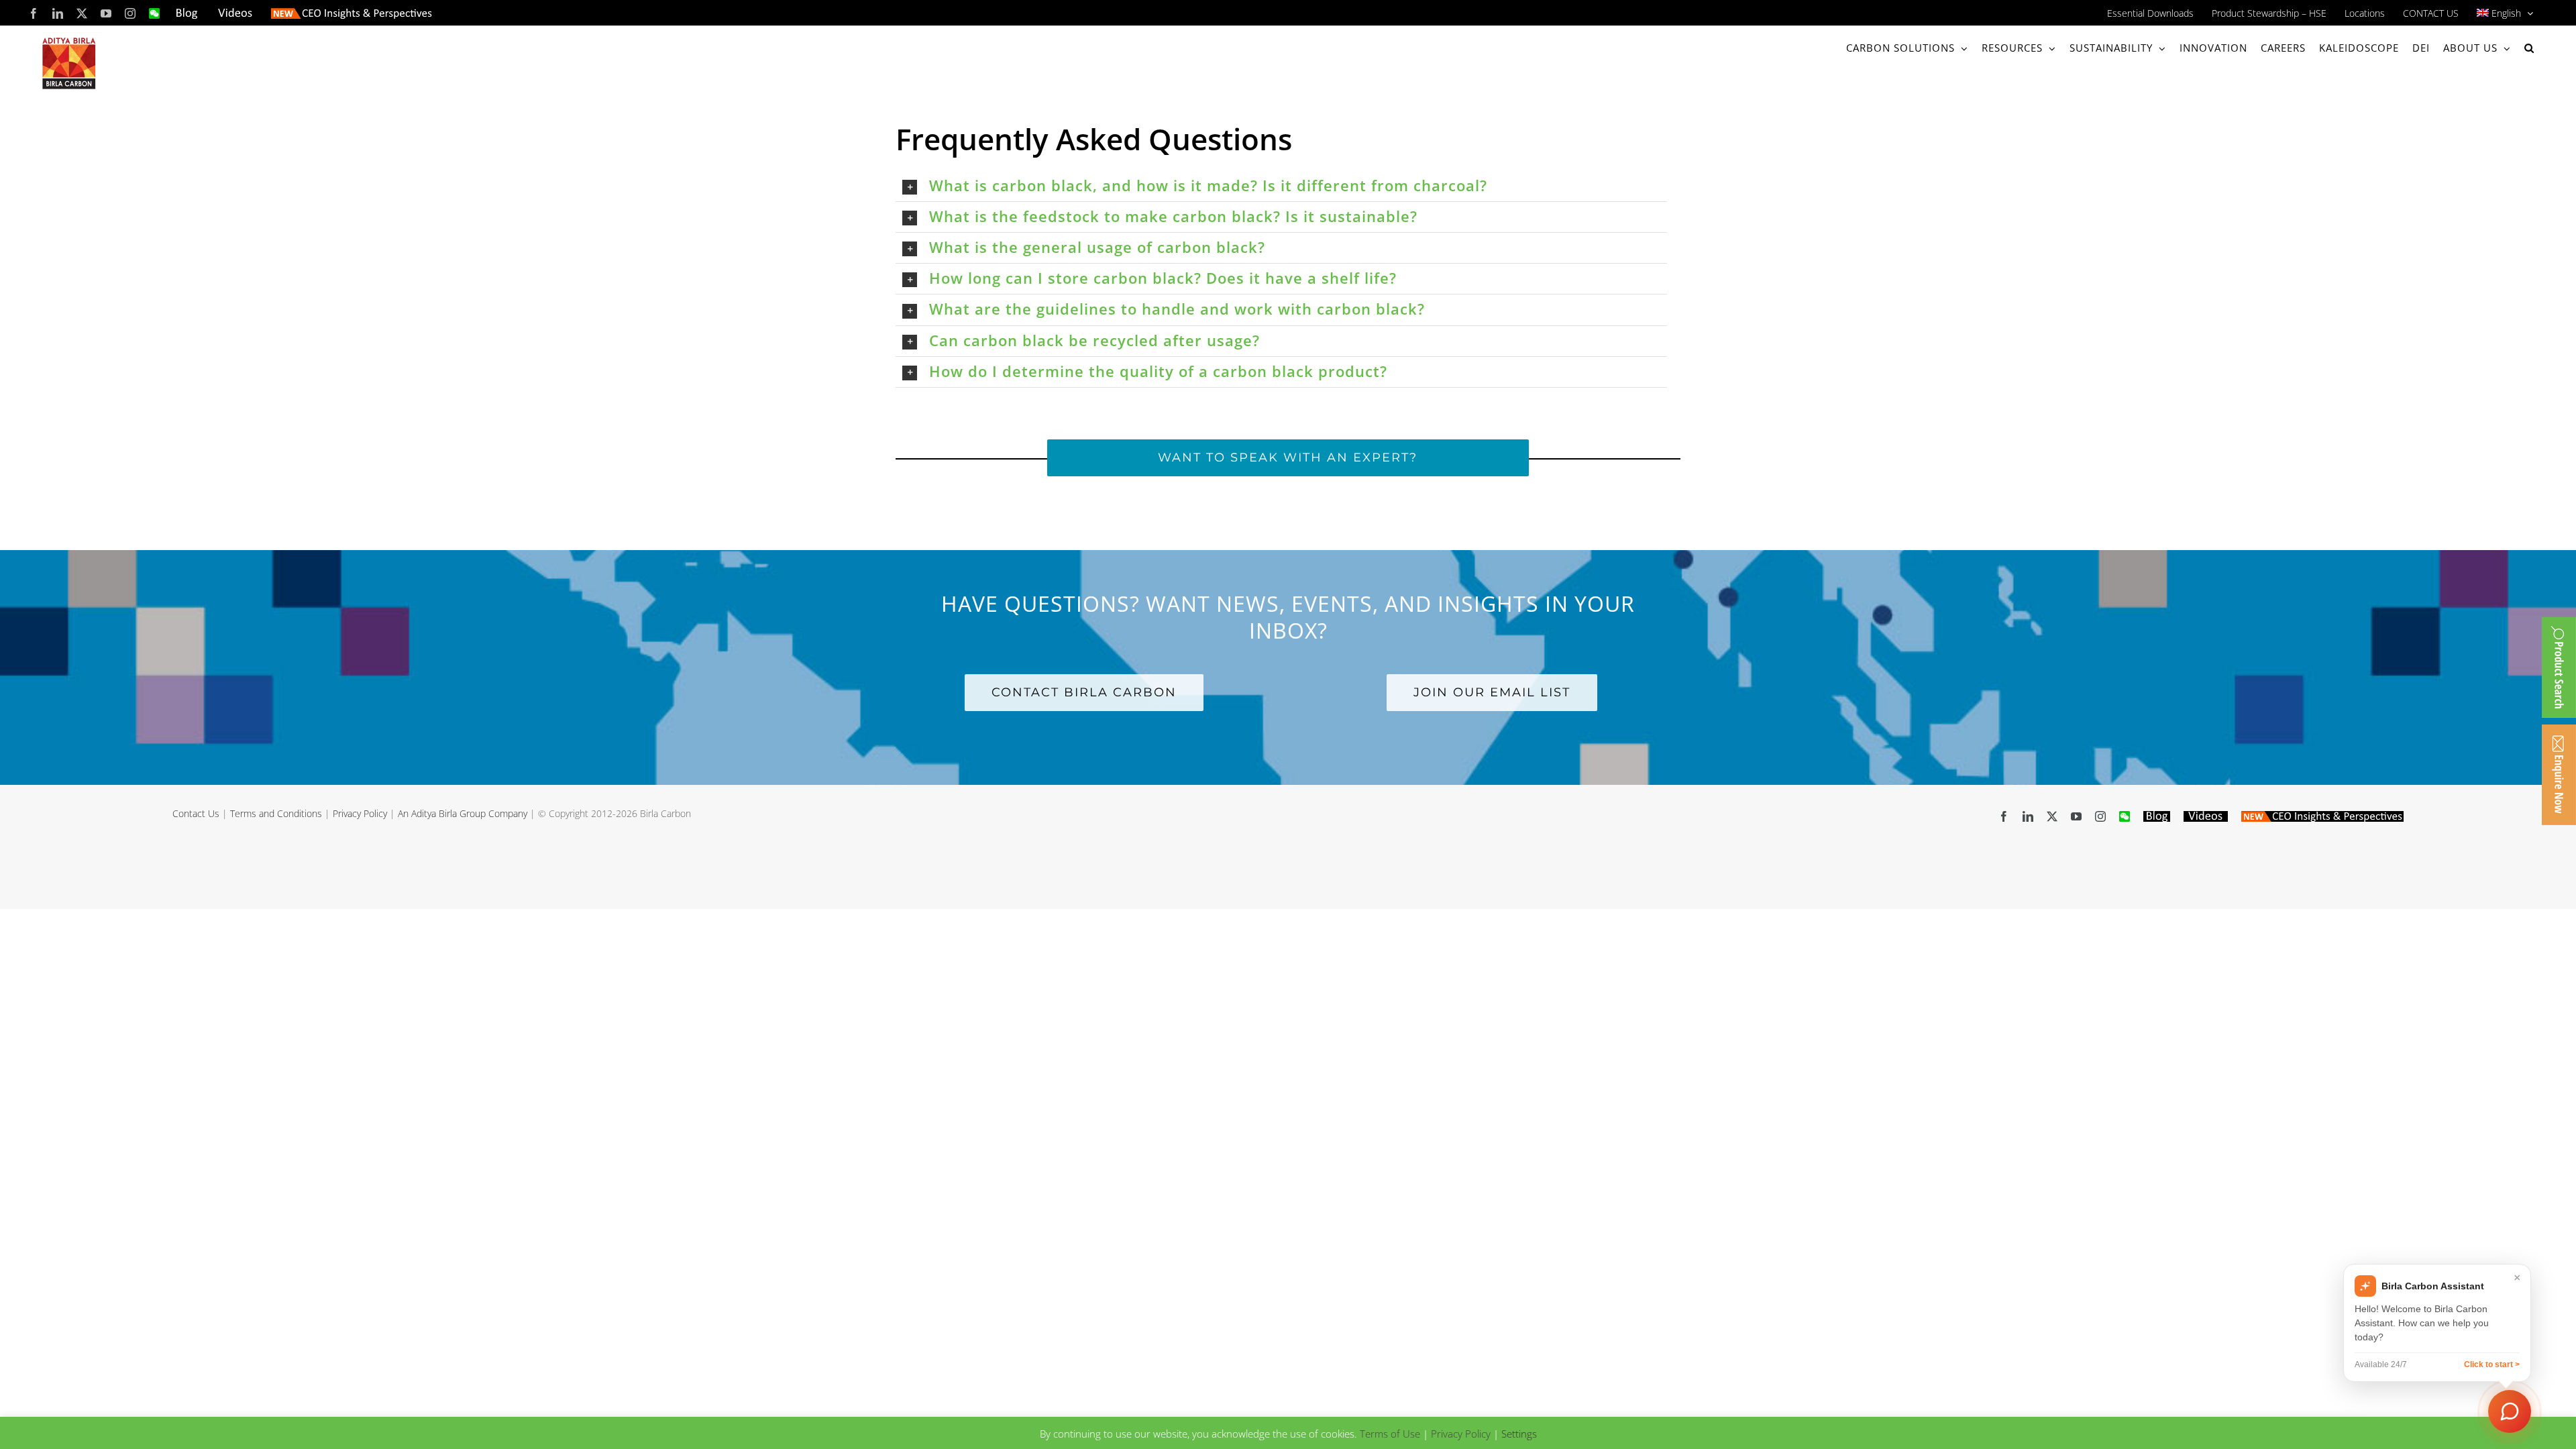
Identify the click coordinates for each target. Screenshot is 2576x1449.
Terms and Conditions (276, 813)
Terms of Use (1390, 1434)
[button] (2529, 48)
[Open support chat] (2510, 1411)
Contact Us (196, 813)
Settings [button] (1519, 1434)
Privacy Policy (360, 813)
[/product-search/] (2559, 667)
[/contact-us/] (2559, 775)
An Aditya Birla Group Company (463, 813)
